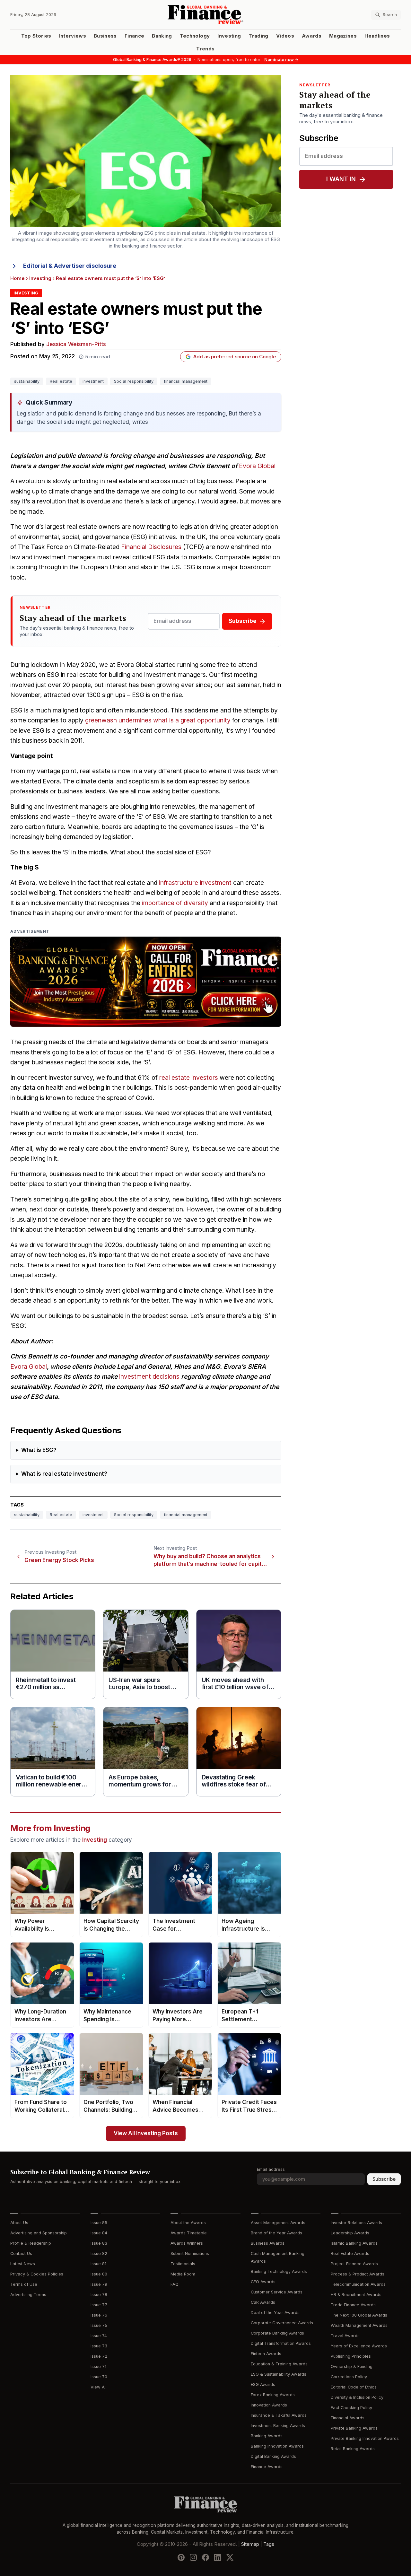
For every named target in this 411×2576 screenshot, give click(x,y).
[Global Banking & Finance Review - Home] (206, 15)
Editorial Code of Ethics (354, 2387)
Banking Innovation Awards (277, 2446)
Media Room (183, 2274)
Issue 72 (99, 2356)
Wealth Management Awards (359, 2325)
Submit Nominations (190, 2253)
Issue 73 (99, 2346)
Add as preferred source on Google (235, 357)
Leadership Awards (350, 2233)
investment (93, 381)
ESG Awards (263, 2384)
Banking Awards (267, 2436)
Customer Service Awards (277, 2292)
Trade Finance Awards (353, 2305)
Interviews (73, 36)
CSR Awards (263, 2302)
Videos (285, 36)
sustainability (27, 381)
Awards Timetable (189, 2233)
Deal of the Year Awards (275, 2313)
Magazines (343, 36)
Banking (162, 36)
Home (17, 278)
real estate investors (189, 1078)
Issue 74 (99, 2336)
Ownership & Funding (352, 2366)
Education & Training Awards (279, 2364)
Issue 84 (99, 2233)
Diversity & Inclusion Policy (357, 2397)
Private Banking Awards (354, 2428)
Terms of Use (24, 2284)
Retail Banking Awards (353, 2449)
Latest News (23, 2264)
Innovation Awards (269, 2405)
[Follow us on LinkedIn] (218, 2557)
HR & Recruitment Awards (356, 2295)
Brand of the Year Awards (276, 2233)
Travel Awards (345, 2336)
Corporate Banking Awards (277, 2333)
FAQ (175, 2284)
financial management (186, 381)
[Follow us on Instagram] (193, 2557)
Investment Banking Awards (278, 2426)
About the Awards (188, 2223)
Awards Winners (187, 2243)
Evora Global (257, 466)
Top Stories (36, 36)
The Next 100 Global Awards (359, 2315)
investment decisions (149, 1377)
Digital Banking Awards (273, 2456)
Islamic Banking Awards (354, 2243)
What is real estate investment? (64, 1474)
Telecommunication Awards (358, 2284)
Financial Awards (348, 2418)
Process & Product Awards (358, 2274)
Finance (134, 36)
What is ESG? (39, 1450)
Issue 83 (99, 2243)
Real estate (61, 381)
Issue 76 (99, 2315)
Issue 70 (99, 2377)
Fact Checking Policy (351, 2408)
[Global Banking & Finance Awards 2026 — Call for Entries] (146, 982)
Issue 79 (99, 2284)
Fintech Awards (266, 2354)
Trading (258, 36)
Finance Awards (267, 2467)
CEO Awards (263, 2282)
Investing (229, 36)
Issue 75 (99, 2325)
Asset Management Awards (278, 2223)
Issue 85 (99, 2223)
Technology (195, 36)
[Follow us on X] (230, 2557)
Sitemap (250, 2544)
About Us (19, 2223)
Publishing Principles (351, 2356)
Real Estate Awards (350, 2253)
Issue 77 (99, 2305)
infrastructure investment (195, 883)
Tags (269, 2544)
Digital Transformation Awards (281, 2343)
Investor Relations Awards (356, 2223)
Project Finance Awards (354, 2264)
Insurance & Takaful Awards (279, 2415)
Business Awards (268, 2243)
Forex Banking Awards (273, 2395)
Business (105, 36)
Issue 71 (98, 2366)
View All (99, 2387)
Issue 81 (98, 2264)
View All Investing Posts (146, 2133)
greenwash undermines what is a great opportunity (158, 720)
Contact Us (21, 2253)
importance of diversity (175, 903)
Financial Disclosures (151, 547)
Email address (271, 2169)
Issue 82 (99, 2253)
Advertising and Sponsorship (39, 2233)
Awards (312, 36)
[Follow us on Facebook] (205, 2557)
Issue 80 (99, 2274)
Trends (205, 49)
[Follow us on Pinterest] (181, 2557)
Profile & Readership (31, 2243)
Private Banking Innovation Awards (365, 2438)
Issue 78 (99, 2295)
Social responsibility (134, 381)
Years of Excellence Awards (359, 2346)
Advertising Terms (28, 2295)
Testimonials (183, 2264)
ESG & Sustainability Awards (279, 2374)
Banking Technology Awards (279, 2271)
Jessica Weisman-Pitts (76, 344)
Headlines (377, 36)
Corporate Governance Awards (282, 2323)
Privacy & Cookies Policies (37, 2274)
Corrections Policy (349, 2377)
